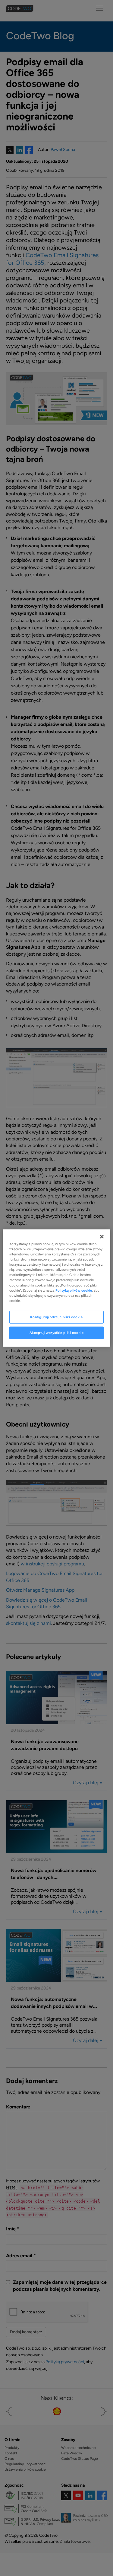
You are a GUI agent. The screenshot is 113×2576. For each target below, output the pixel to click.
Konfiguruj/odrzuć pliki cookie (56, 1317)
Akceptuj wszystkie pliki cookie (57, 1332)
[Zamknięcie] (102, 1237)
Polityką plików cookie (74, 1290)
